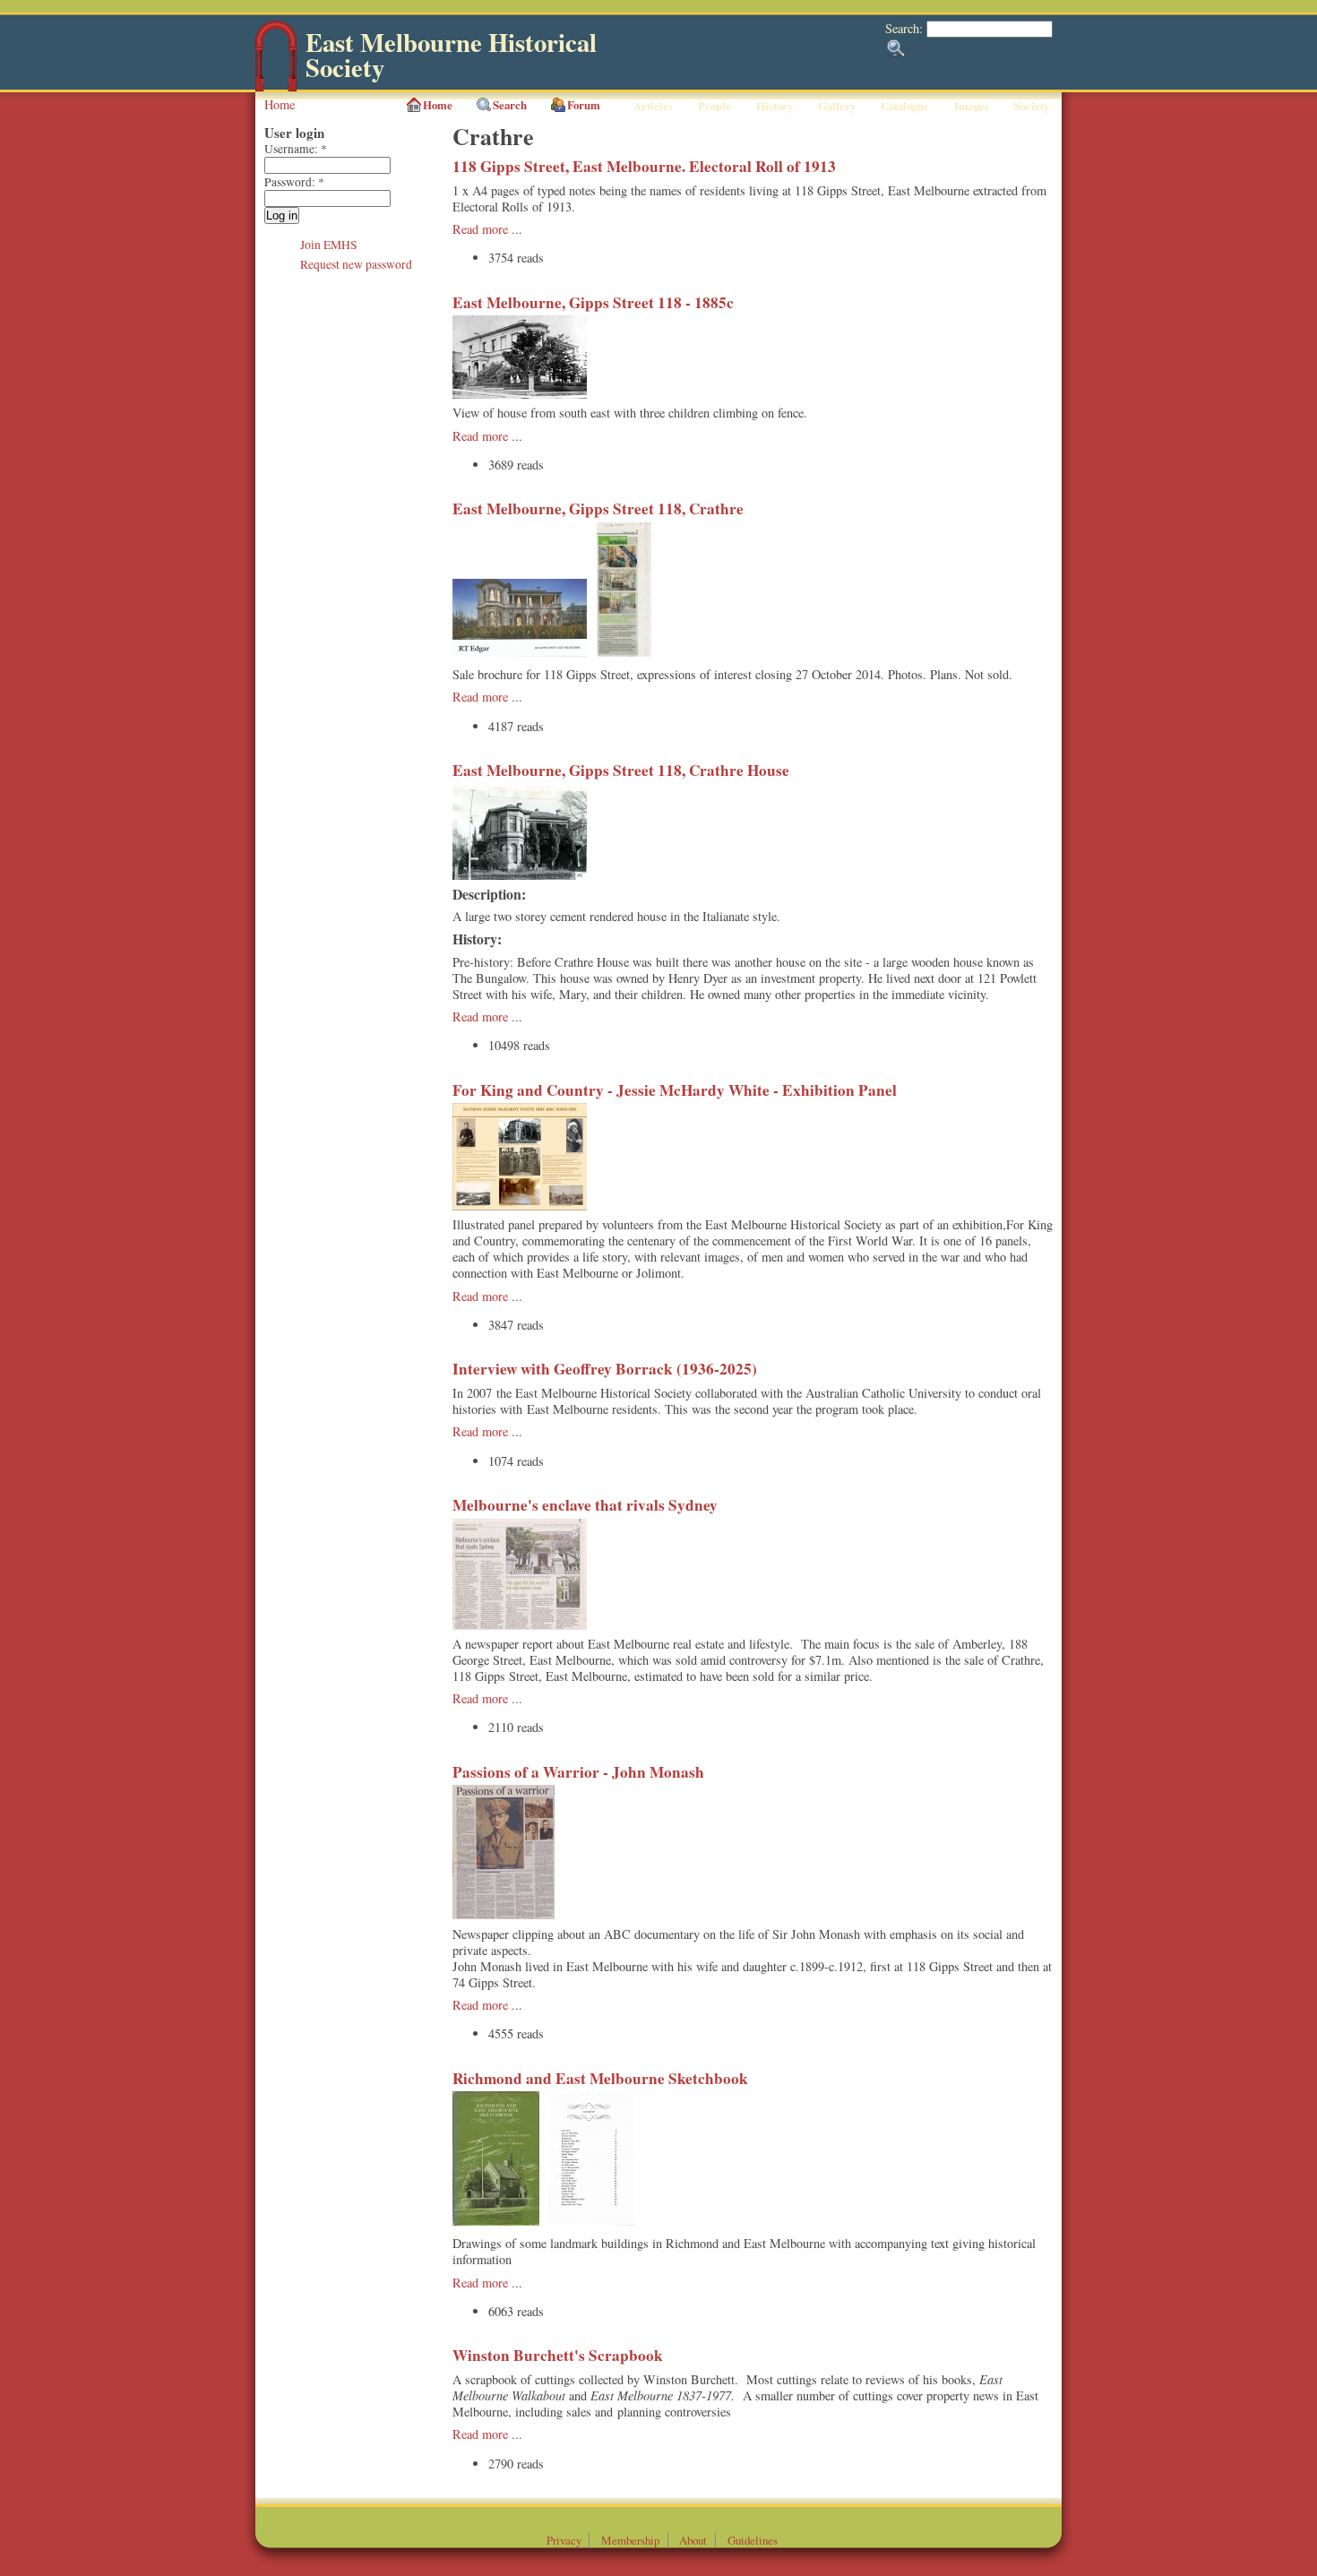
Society (1032, 106)
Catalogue (905, 106)
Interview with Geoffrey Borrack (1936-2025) (605, 1369)
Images (972, 106)
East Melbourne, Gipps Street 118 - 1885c (593, 302)
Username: (296, 149)
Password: (294, 182)
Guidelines (753, 2540)
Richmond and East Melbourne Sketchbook (600, 2078)
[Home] (276, 87)
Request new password (356, 264)
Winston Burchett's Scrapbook (558, 2355)
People (714, 106)
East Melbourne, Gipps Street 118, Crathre (598, 508)
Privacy (564, 2540)
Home (280, 104)
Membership (630, 2540)
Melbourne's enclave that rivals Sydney (585, 1505)
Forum (584, 105)
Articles (653, 106)
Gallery (837, 106)
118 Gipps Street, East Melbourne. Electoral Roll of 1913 (644, 166)
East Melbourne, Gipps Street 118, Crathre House (621, 770)
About (693, 2540)
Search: (906, 28)
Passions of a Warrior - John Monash (578, 1772)
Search (510, 105)
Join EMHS (329, 245)
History (775, 106)
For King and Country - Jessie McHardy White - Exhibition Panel (675, 1090)
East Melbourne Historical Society (451, 55)
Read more (480, 229)
